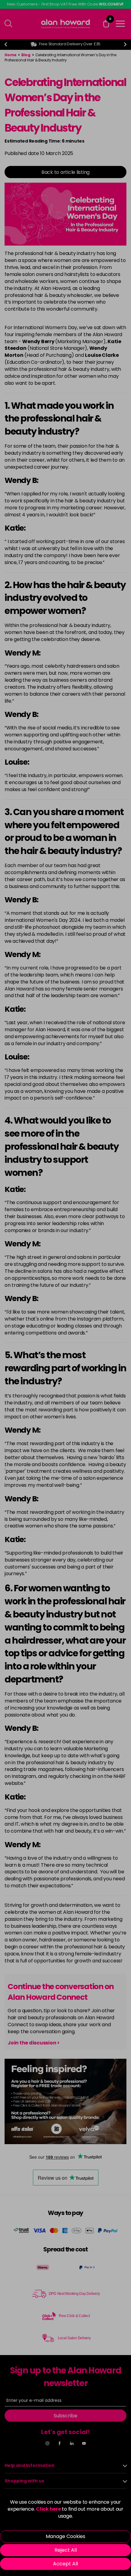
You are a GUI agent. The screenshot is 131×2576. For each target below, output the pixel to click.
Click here (48, 2509)
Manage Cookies (65, 2536)
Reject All (66, 2550)
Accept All (65, 2564)
